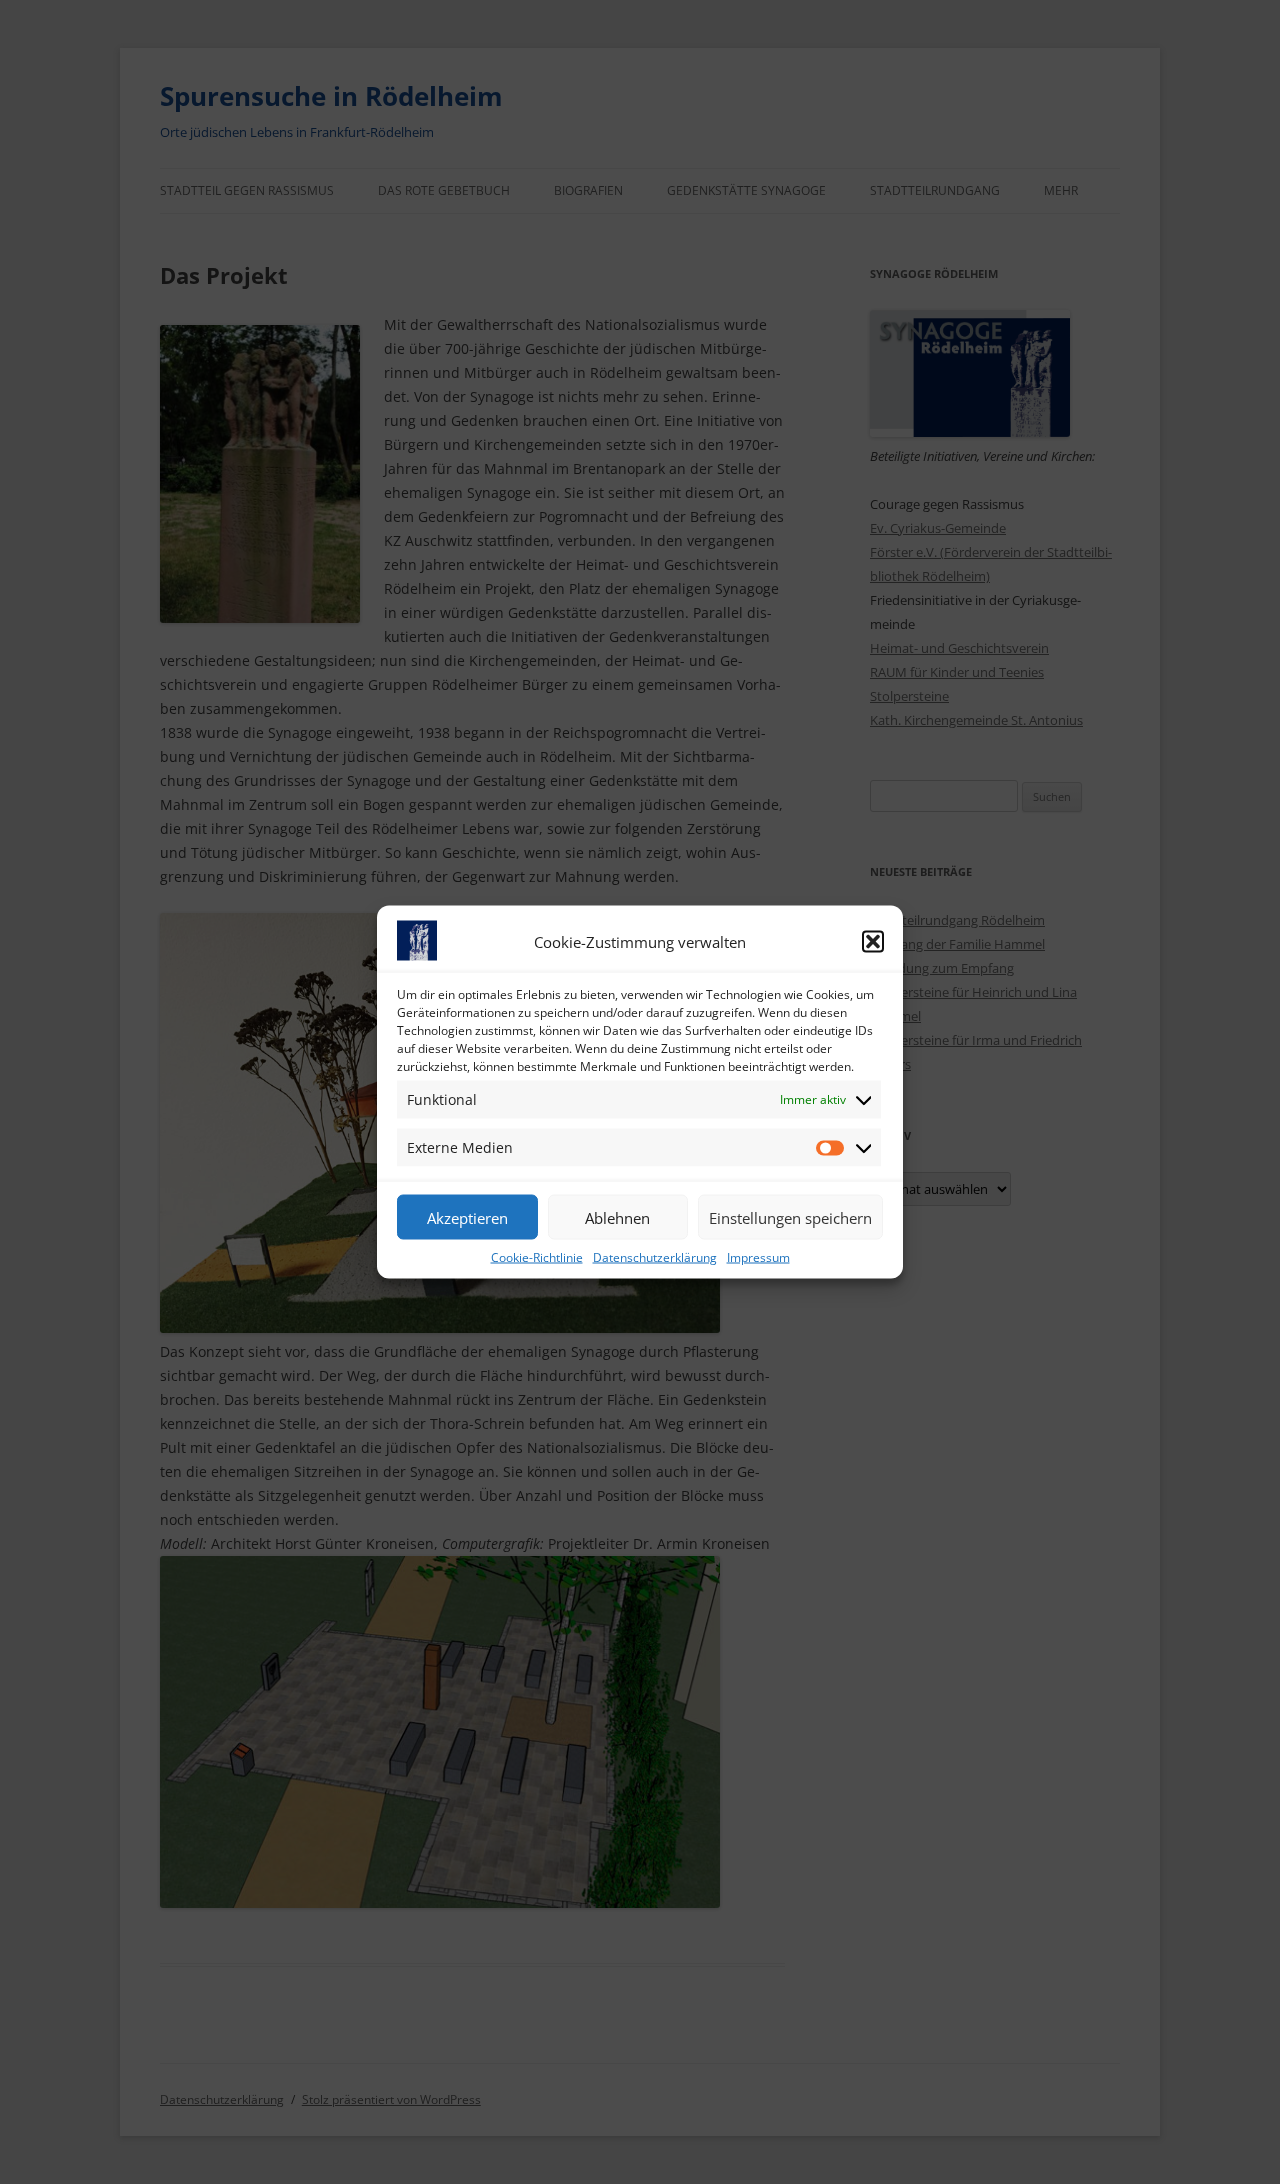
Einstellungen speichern (790, 1217)
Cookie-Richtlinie (537, 1257)
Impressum (758, 1257)
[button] (873, 942)
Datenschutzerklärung (655, 1257)
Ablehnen (617, 1217)
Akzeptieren (467, 1217)
